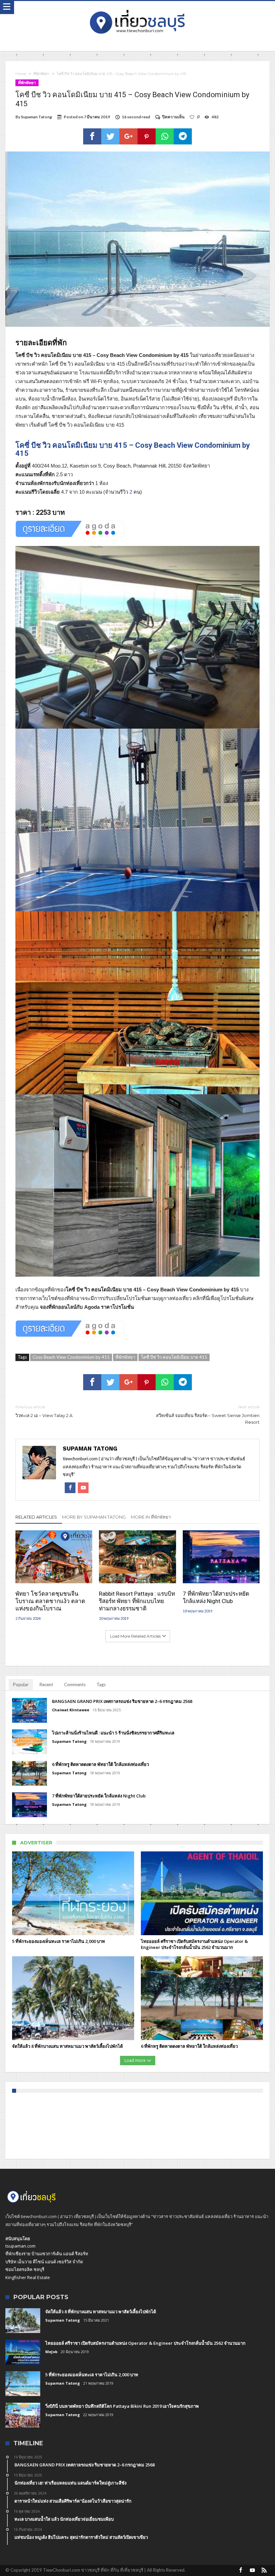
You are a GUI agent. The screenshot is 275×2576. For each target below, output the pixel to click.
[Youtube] (253, 2570)
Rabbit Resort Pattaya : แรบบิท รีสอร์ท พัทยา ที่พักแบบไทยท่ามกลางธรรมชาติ (137, 1601)
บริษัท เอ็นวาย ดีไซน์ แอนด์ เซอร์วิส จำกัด (44, 2262)
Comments (75, 1684)
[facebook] (92, 136)
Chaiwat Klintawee (71, 1710)
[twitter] (110, 136)
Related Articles (36, 1517)
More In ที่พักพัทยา (151, 1517)
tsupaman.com (20, 2246)
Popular (21, 1684)
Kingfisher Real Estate (28, 2277)
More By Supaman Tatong (94, 1517)
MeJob (51, 2352)
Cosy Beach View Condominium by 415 (71, 1357)
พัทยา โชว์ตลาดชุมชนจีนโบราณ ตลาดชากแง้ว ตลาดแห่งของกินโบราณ (50, 1601)
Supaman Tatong (36, 117)
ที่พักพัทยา (41, 74)
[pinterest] (147, 136)
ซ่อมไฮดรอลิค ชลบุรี (25, 2269)
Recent (46, 1684)
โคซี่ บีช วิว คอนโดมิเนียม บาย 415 (174, 1357)
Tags (101, 1684)
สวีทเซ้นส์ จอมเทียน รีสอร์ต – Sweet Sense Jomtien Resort (208, 1415)
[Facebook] (241, 2570)
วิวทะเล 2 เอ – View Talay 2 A (44, 1411)
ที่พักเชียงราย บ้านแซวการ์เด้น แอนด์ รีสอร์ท (47, 2254)
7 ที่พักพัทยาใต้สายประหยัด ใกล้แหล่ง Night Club (216, 1597)
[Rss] (264, 2570)
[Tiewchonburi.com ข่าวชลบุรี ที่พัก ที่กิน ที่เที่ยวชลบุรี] (137, 8)
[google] (128, 136)
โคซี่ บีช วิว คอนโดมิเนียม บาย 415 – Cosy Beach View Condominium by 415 (133, 449)
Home (21, 74)
